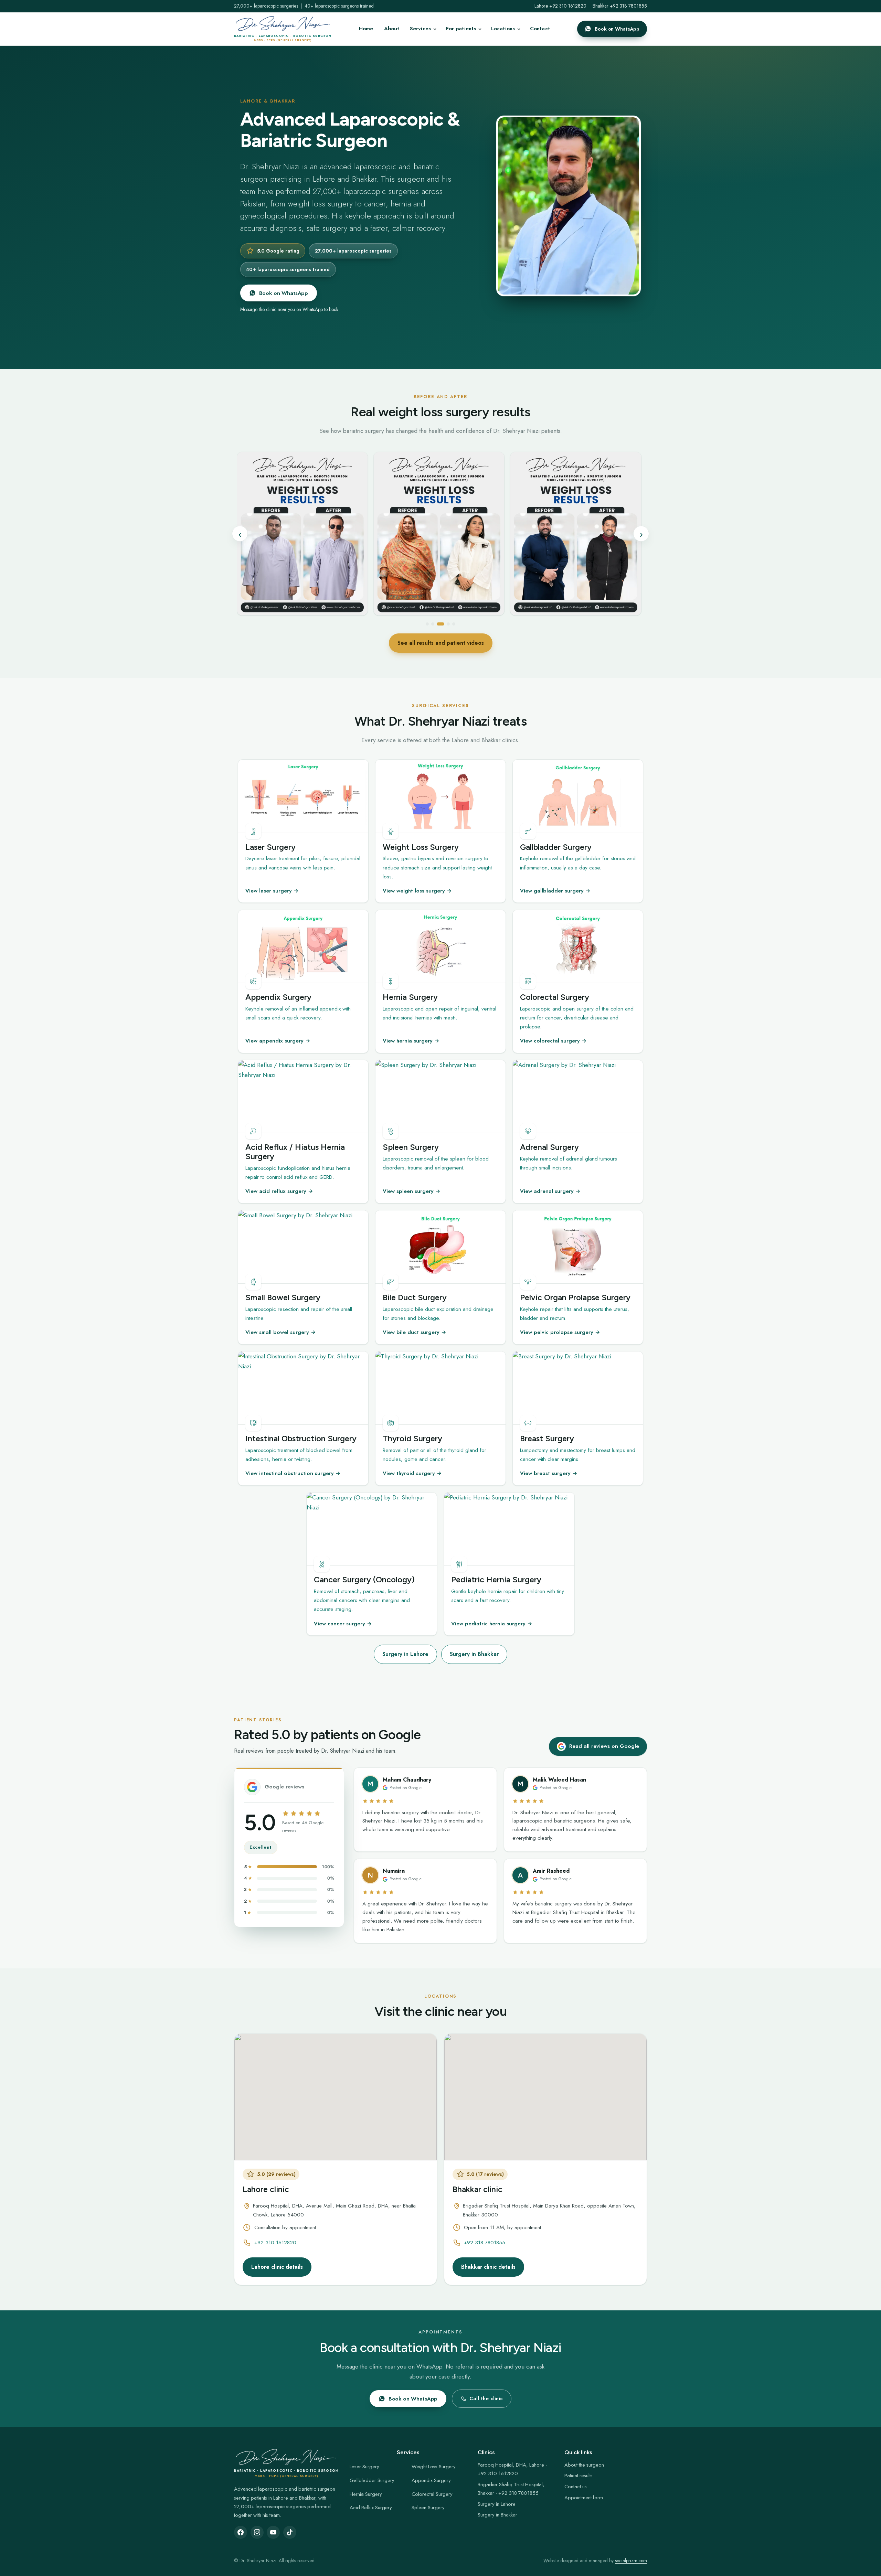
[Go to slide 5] (454, 624)
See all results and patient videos (441, 643)
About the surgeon (584, 2465)
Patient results (579, 2476)
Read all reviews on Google (604, 1746)
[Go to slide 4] (448, 624)
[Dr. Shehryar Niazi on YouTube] (273, 2532)
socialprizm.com (631, 2561)
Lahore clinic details (277, 2267)
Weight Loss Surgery (434, 2467)
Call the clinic (486, 2398)
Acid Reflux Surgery (371, 2508)
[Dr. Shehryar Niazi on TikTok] (290, 2532)
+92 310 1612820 (275, 2243)
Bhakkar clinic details (488, 2267)
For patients (461, 29)
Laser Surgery (364, 2467)
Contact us (576, 2487)
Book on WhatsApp (617, 29)
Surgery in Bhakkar (474, 1654)
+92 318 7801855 (485, 2243)
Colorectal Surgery (432, 2494)
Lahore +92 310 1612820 (560, 6)
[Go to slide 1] (429, 624)
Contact (540, 29)
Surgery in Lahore (405, 1654)
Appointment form (584, 2498)
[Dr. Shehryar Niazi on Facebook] (241, 2532)
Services (420, 29)
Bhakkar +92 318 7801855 (620, 6)
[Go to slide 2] (437, 624)
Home (366, 29)
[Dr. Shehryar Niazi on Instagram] (257, 2532)
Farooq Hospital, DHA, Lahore (511, 2465)
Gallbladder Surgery (372, 2480)
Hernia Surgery (366, 2494)
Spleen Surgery (428, 2508)
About (392, 29)
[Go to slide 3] (443, 624)
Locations (503, 29)
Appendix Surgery (431, 2480)
